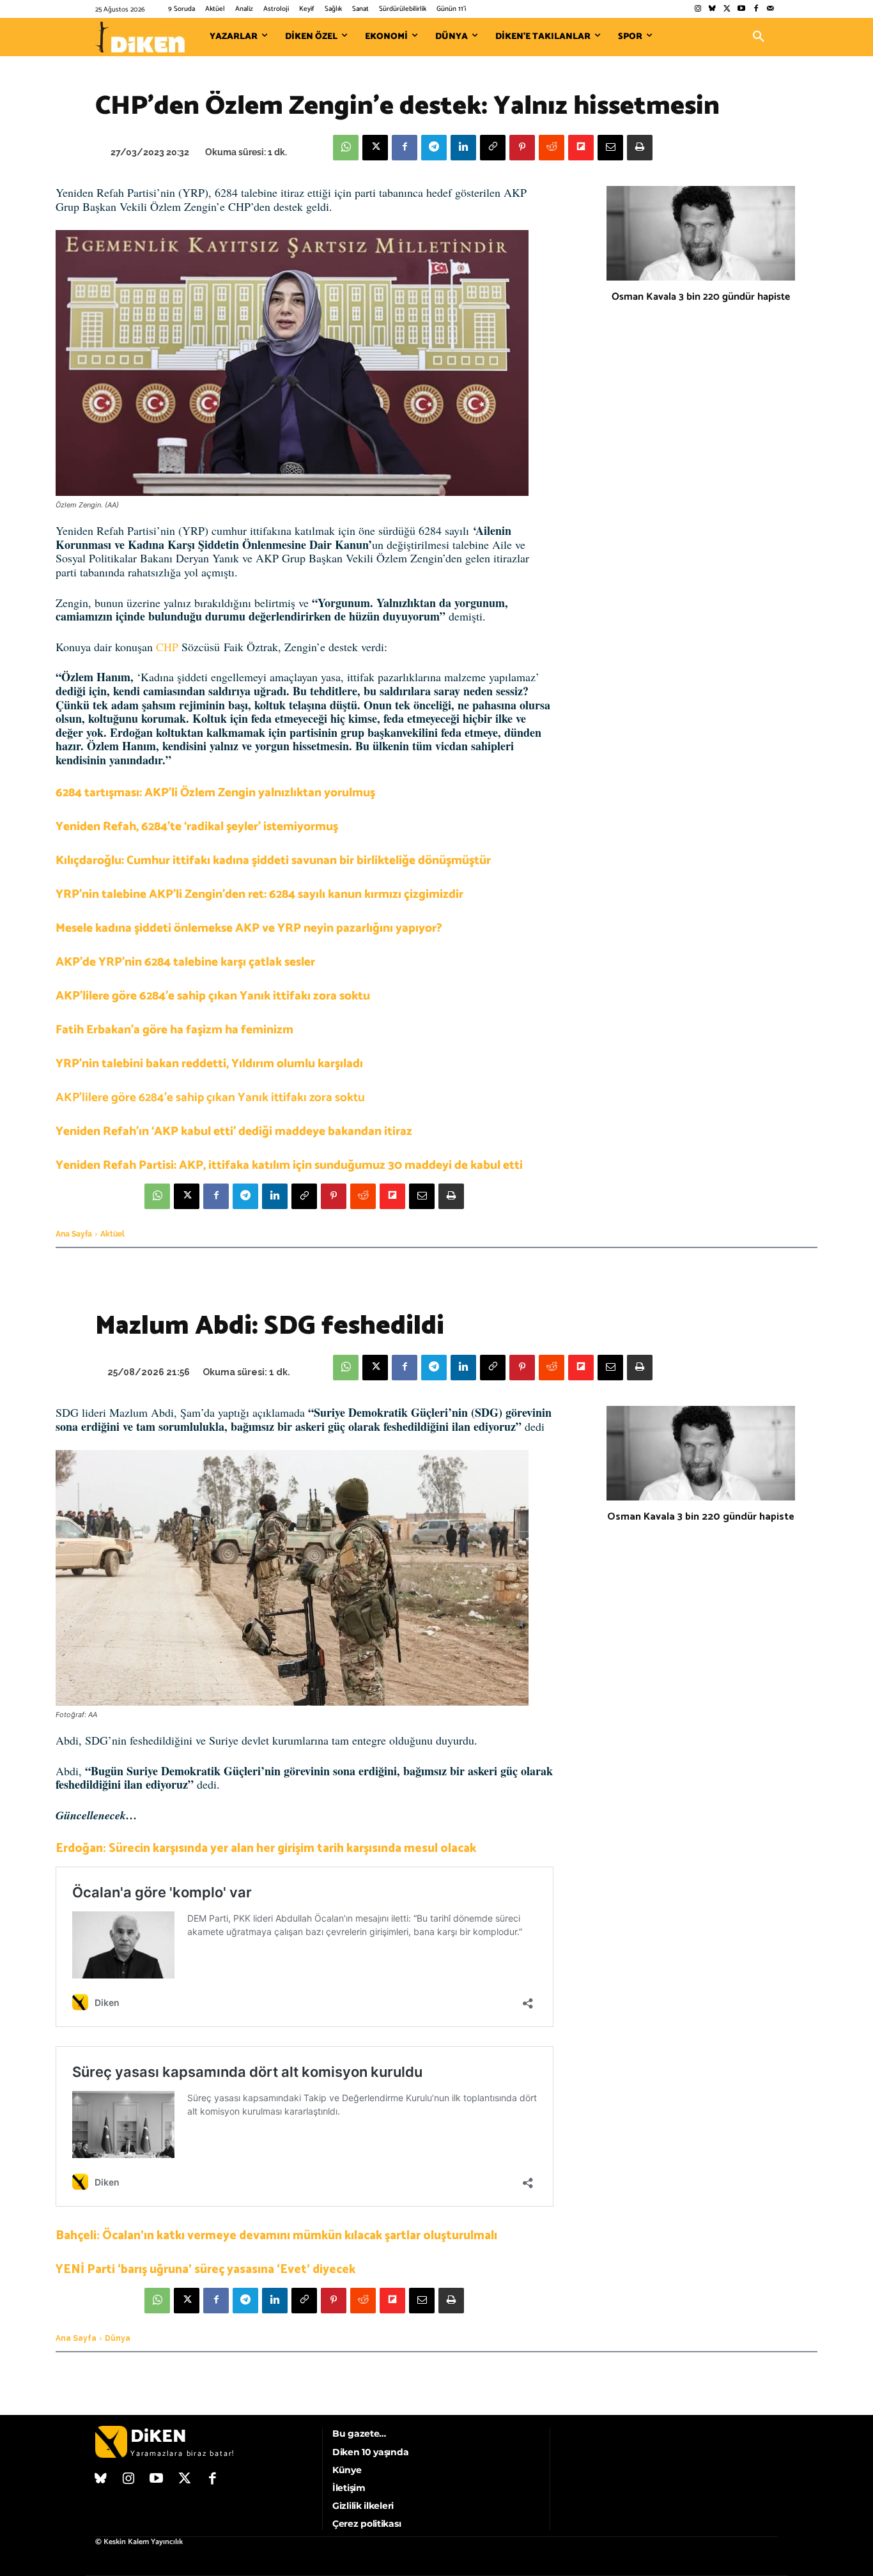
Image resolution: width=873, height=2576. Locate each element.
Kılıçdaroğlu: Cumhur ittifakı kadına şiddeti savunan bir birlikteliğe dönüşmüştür (273, 860)
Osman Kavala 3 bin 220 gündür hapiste (701, 297)
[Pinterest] (522, 148)
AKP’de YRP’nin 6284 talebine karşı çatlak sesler (185, 962)
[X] (375, 148)
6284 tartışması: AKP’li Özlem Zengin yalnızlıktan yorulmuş (215, 793)
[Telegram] (434, 148)
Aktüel (112, 1234)
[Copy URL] (493, 148)
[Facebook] (756, 9)
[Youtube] (742, 9)
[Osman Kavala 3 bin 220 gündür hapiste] (701, 233)
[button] (759, 37)
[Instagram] (698, 9)
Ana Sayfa (74, 1234)
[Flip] (581, 148)
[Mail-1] (770, 9)
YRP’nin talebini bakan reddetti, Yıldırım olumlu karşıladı (209, 1064)
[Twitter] (727, 9)
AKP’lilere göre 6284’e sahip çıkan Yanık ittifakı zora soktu (213, 996)
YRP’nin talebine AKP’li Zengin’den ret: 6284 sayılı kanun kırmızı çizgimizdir (259, 894)
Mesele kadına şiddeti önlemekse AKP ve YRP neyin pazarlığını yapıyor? (249, 928)
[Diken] (140, 37)
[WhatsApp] (346, 148)
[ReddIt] (552, 148)
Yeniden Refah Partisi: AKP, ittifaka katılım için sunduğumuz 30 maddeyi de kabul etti (289, 1165)
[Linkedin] (463, 148)
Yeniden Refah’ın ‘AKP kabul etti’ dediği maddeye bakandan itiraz (234, 1131)
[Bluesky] (712, 9)
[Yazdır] (640, 148)
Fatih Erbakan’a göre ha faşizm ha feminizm (174, 1030)
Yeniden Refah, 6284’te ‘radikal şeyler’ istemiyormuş (197, 827)
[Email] (610, 148)
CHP (167, 647)
